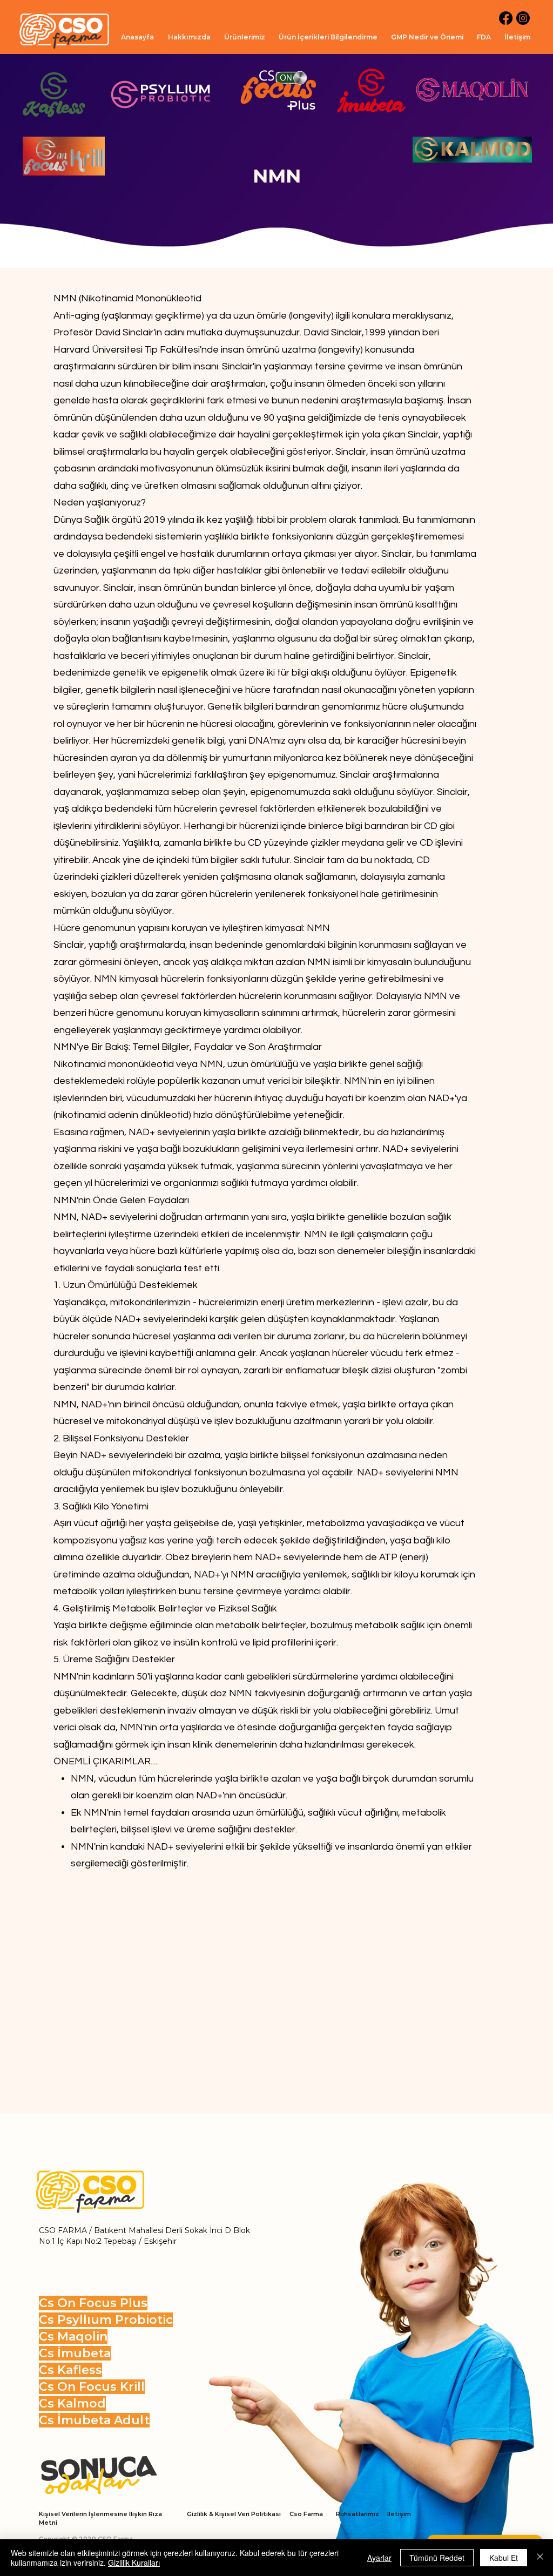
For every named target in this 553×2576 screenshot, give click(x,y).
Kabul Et (504, 2558)
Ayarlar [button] (379, 2558)
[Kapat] (540, 2558)
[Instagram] (523, 18)
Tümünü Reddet (437, 2558)
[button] (244, 37)
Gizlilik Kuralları (134, 2562)
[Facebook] (506, 18)
